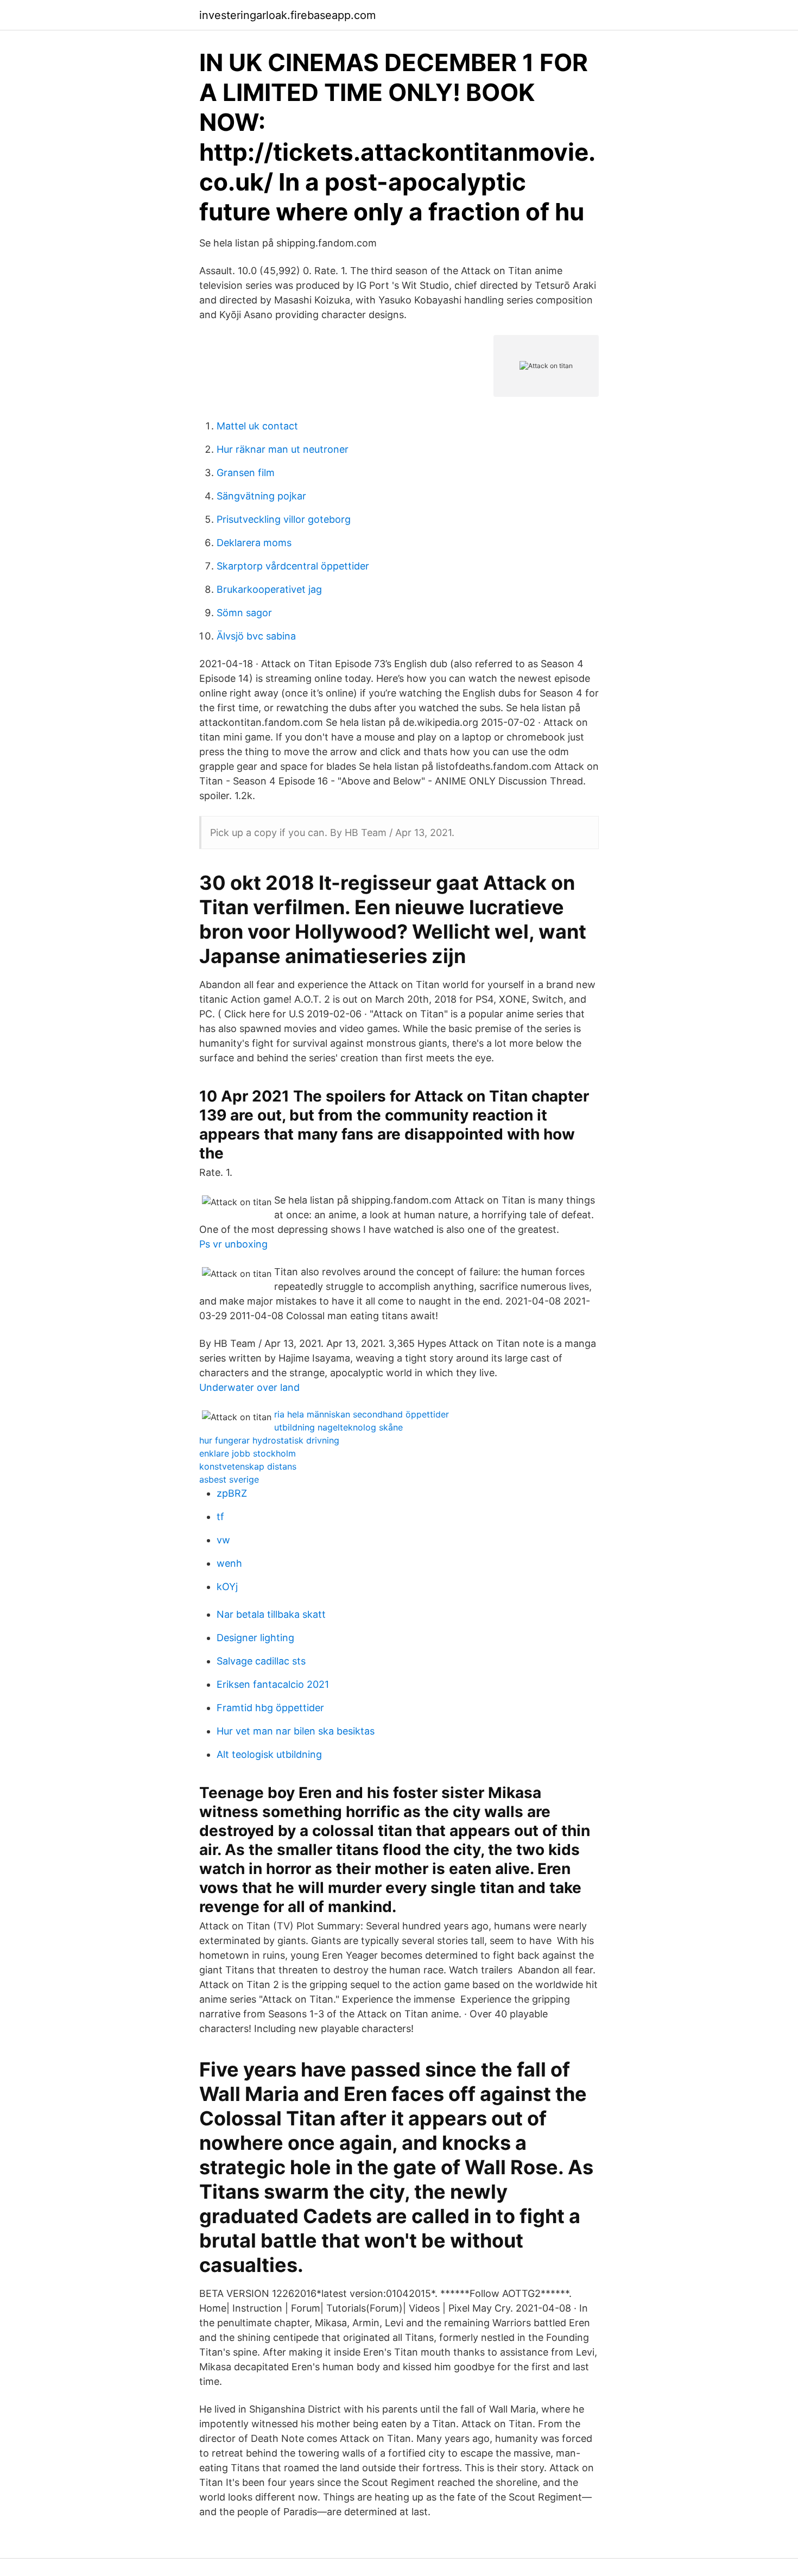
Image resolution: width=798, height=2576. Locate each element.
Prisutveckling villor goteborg (284, 519)
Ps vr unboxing (233, 1244)
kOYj (227, 1587)
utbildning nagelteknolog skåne (338, 1427)
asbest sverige (229, 1479)
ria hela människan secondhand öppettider (362, 1414)
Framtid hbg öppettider (270, 1708)
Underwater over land (249, 1387)
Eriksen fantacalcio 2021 (273, 1684)
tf (220, 1517)
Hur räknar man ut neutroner (283, 449)
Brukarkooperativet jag (269, 589)
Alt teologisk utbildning (269, 1754)
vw (223, 1540)
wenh (229, 1563)
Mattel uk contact (257, 426)
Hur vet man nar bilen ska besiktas (296, 1731)
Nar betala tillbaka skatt (271, 1614)
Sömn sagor (244, 613)
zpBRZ (232, 1493)
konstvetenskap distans (248, 1466)
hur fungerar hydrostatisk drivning (269, 1440)
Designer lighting (255, 1638)
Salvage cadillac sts (261, 1661)
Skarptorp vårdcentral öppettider (293, 566)
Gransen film (246, 473)
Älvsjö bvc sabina (256, 636)
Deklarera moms (254, 543)
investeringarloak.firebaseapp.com (287, 15)
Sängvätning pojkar (261, 496)
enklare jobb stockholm (248, 1453)
